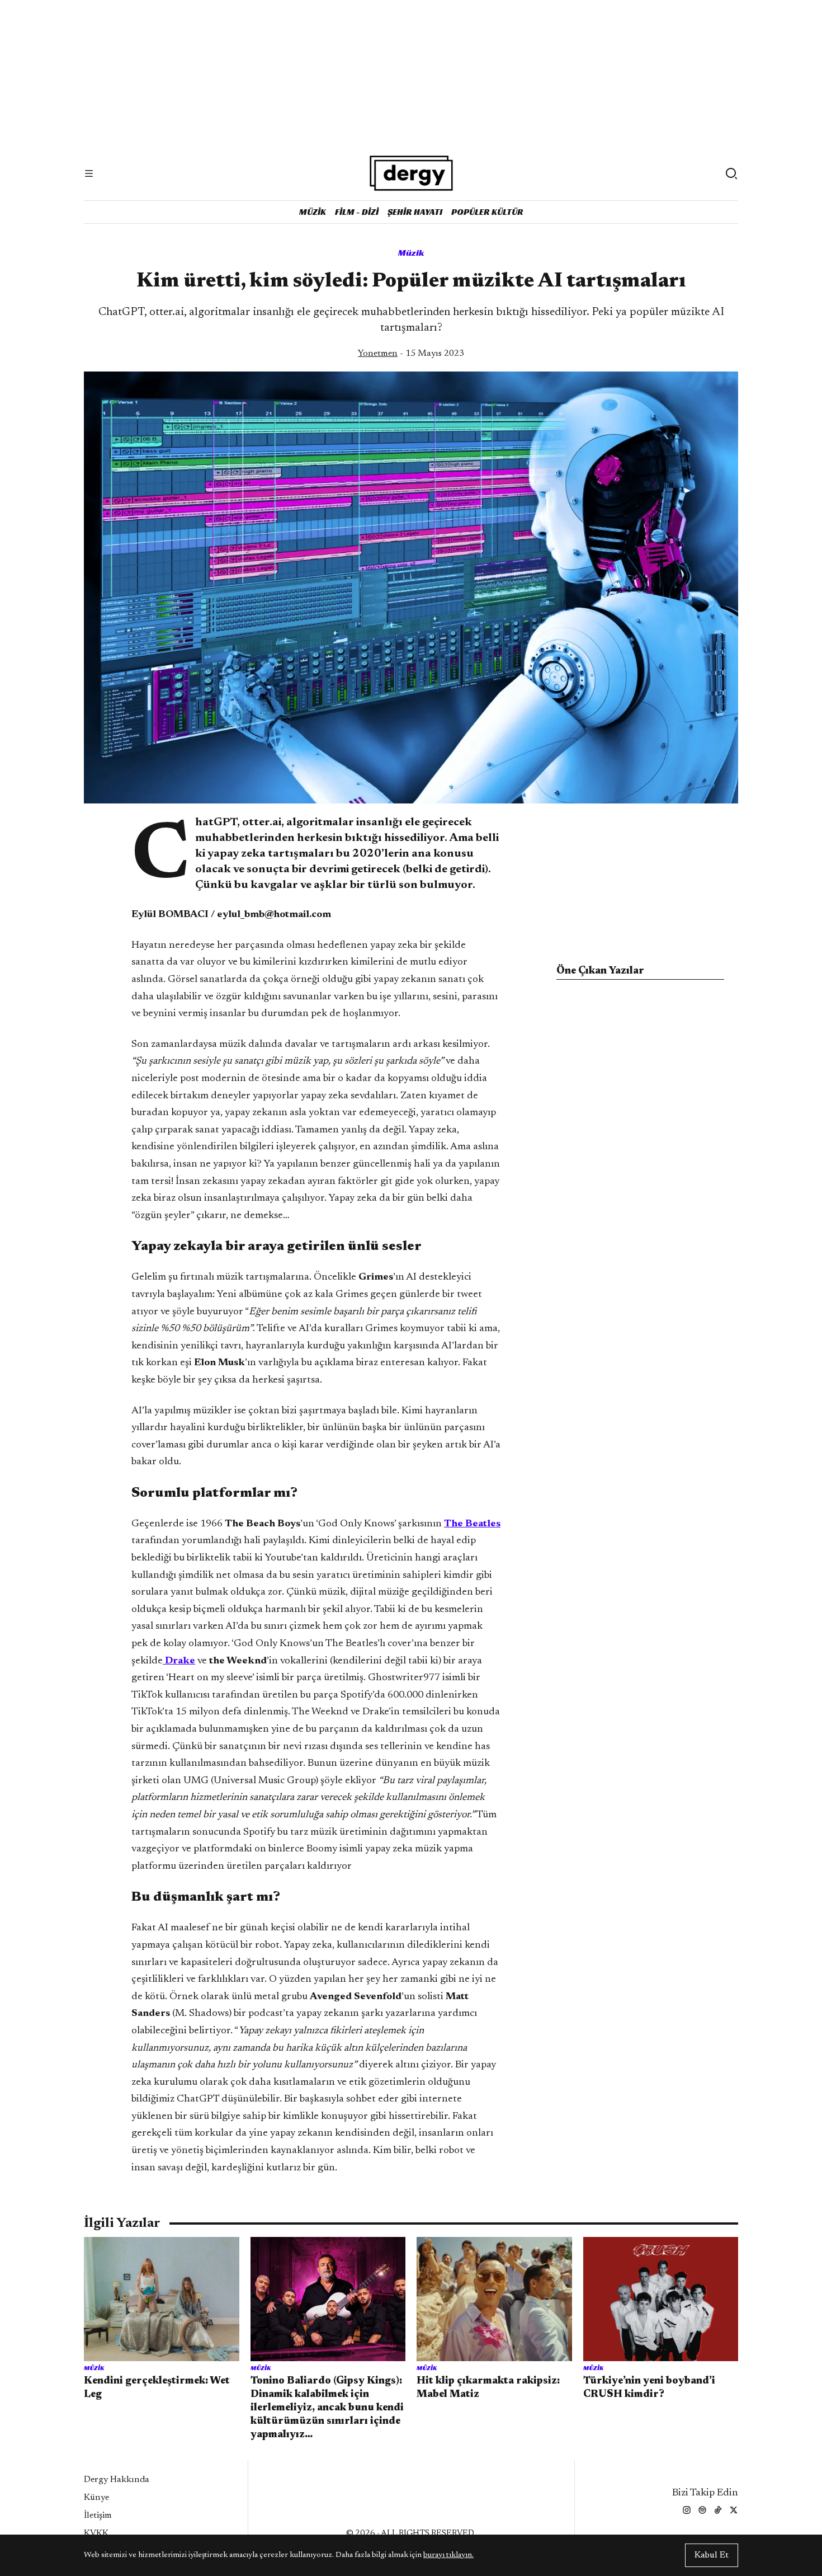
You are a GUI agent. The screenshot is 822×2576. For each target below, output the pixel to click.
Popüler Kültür (487, 212)
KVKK (96, 2533)
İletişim (98, 2516)
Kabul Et (712, 2555)
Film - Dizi (357, 212)
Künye (96, 2498)
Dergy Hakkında (117, 2480)
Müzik (313, 212)
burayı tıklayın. (448, 2555)
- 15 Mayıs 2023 (411, 354)
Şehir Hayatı (415, 212)
